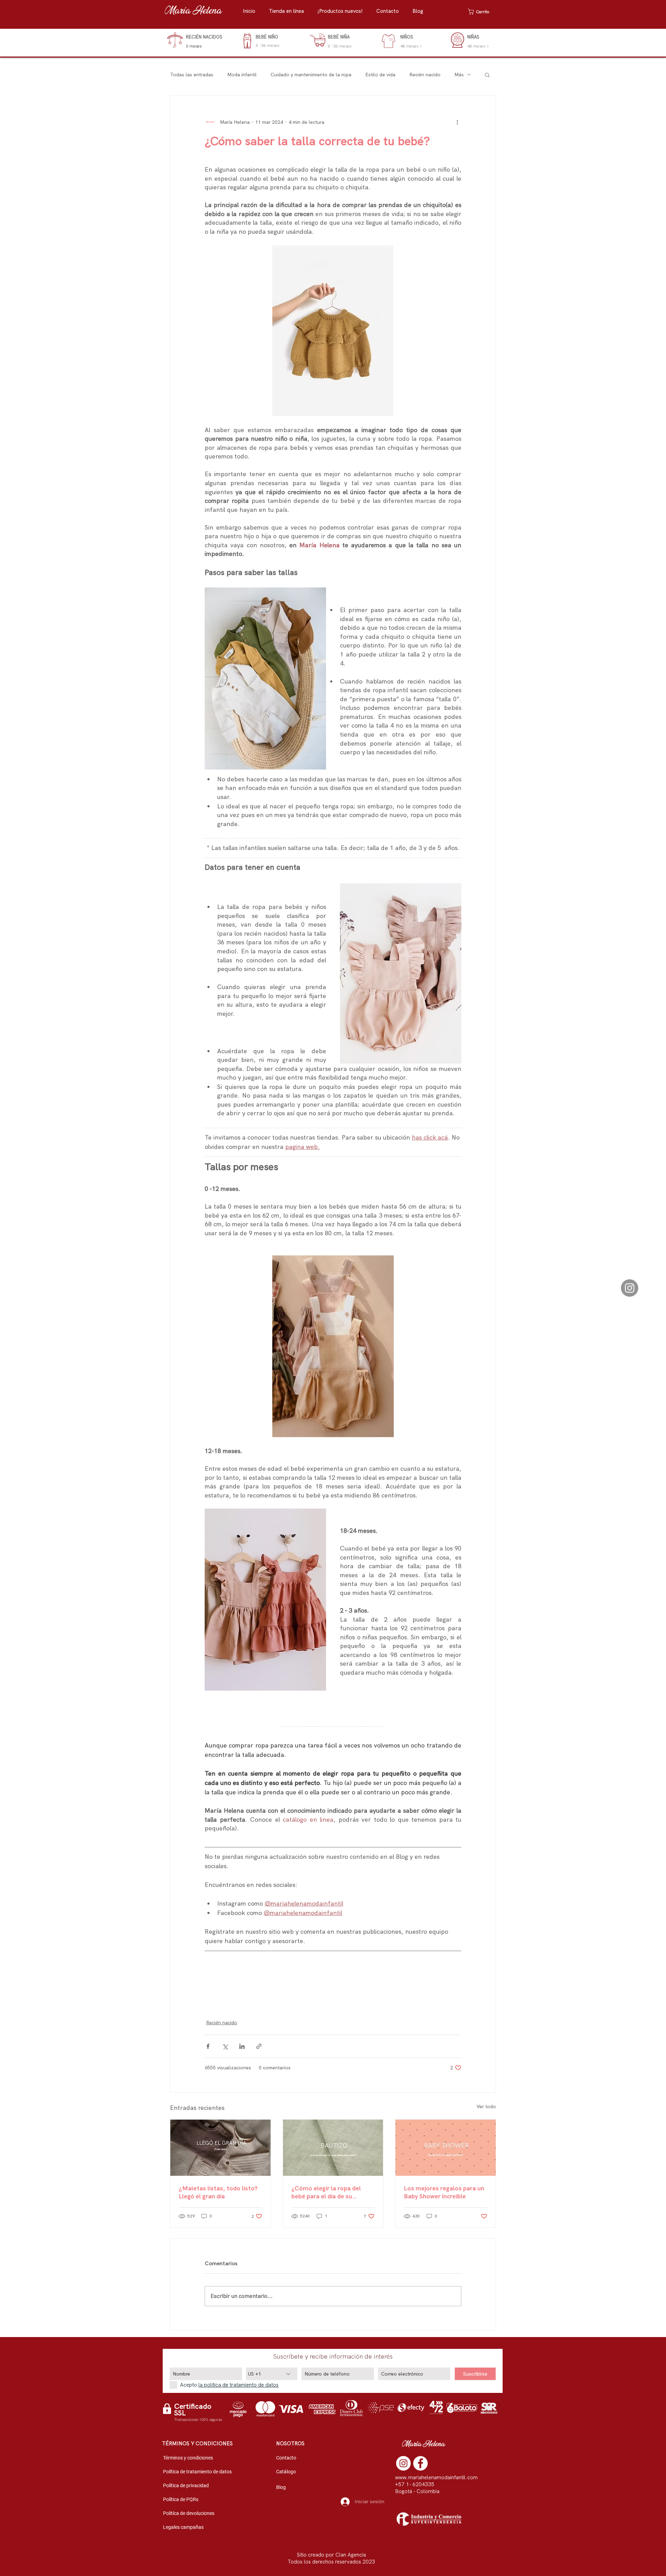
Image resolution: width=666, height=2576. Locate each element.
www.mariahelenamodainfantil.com (436, 2478)
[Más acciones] (457, 122)
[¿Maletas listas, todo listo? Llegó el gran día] (220, 2148)
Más (459, 75)
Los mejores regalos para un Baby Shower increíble (444, 2192)
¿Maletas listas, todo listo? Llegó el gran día (218, 2192)
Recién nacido (425, 75)
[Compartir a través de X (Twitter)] (225, 2046)
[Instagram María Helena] (403, 2463)
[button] (290, 11)
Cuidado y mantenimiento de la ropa (311, 75)
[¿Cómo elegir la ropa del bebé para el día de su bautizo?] (333, 2148)
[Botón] (197, 41)
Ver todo (486, 2106)
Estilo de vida (380, 75)
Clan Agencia (351, 2555)
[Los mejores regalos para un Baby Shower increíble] (446, 2148)
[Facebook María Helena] (420, 2463)
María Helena (193, 11)
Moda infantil (242, 75)
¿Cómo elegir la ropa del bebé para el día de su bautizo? (326, 2192)
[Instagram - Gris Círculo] (630, 1288)
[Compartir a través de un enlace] (259, 2046)
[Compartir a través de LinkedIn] (242, 2046)
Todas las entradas (192, 75)
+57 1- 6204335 (415, 2484)
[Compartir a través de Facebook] (208, 2046)
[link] (482, 12)
